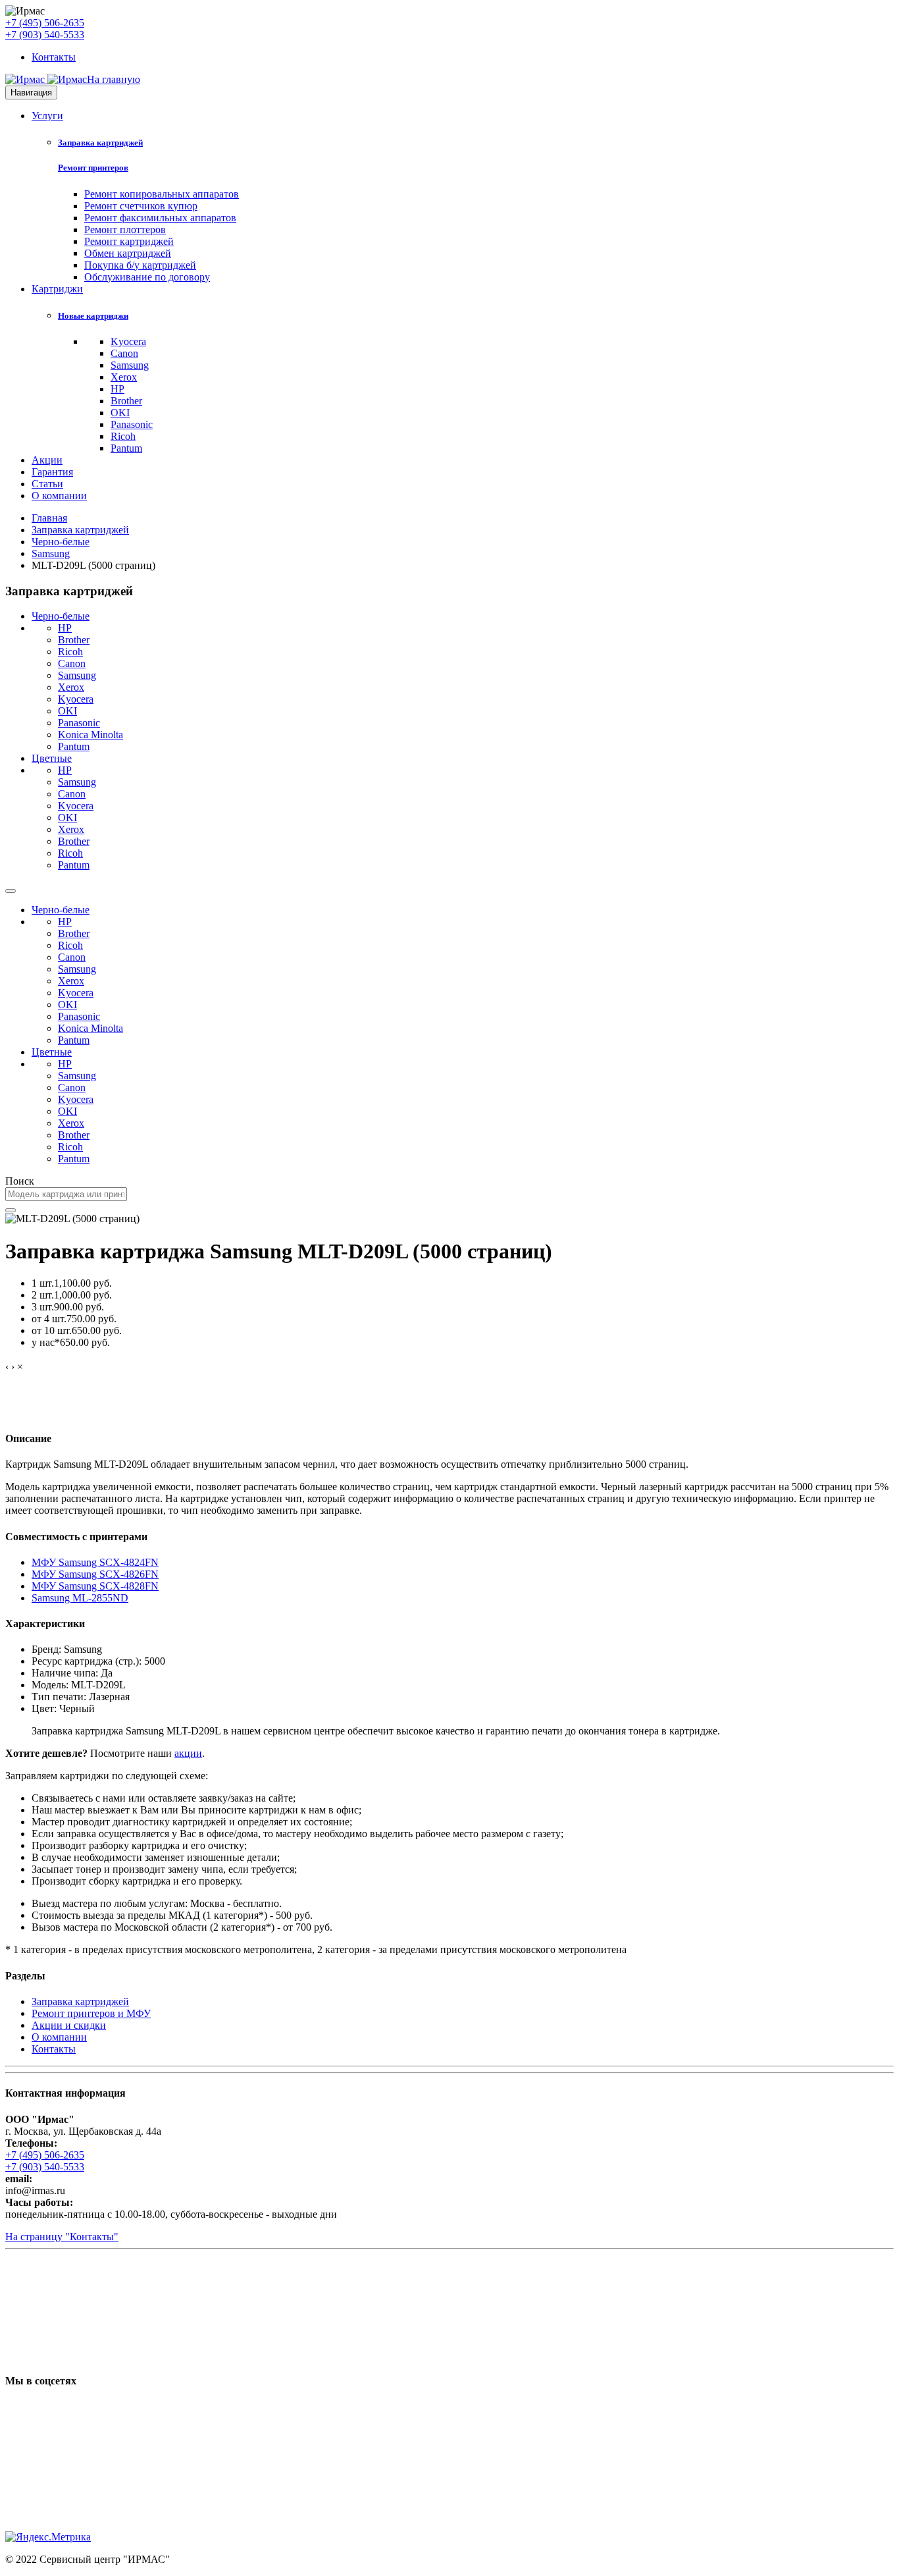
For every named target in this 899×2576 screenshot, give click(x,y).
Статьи (47, 484)
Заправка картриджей (100, 143)
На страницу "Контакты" (62, 2237)
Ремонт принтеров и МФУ (91, 2013)
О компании (59, 496)
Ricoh (123, 436)
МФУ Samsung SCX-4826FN (95, 1574)
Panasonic (132, 424)
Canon (124, 353)
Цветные (52, 758)
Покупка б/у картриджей (140, 265)
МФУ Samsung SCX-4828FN (95, 1586)
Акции (47, 460)
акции (188, 1753)
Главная (49, 518)
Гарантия (52, 472)
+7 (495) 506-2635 (45, 23)
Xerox (124, 377)
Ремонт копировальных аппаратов (162, 194)
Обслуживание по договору (147, 277)
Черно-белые (61, 542)
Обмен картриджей (128, 253)
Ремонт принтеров (93, 168)
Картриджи (57, 289)
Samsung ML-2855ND (80, 1598)
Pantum (126, 448)
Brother (126, 401)
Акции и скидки (69, 2025)
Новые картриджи (93, 316)
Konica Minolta (90, 735)
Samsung (130, 365)
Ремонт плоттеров (125, 229)
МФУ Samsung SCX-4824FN (95, 1562)
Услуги (47, 116)
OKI (120, 413)
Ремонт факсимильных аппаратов (160, 218)
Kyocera (128, 341)
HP (117, 389)
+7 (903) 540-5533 (45, 35)
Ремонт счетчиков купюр (141, 206)
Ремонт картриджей (129, 241)
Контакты (54, 57)
